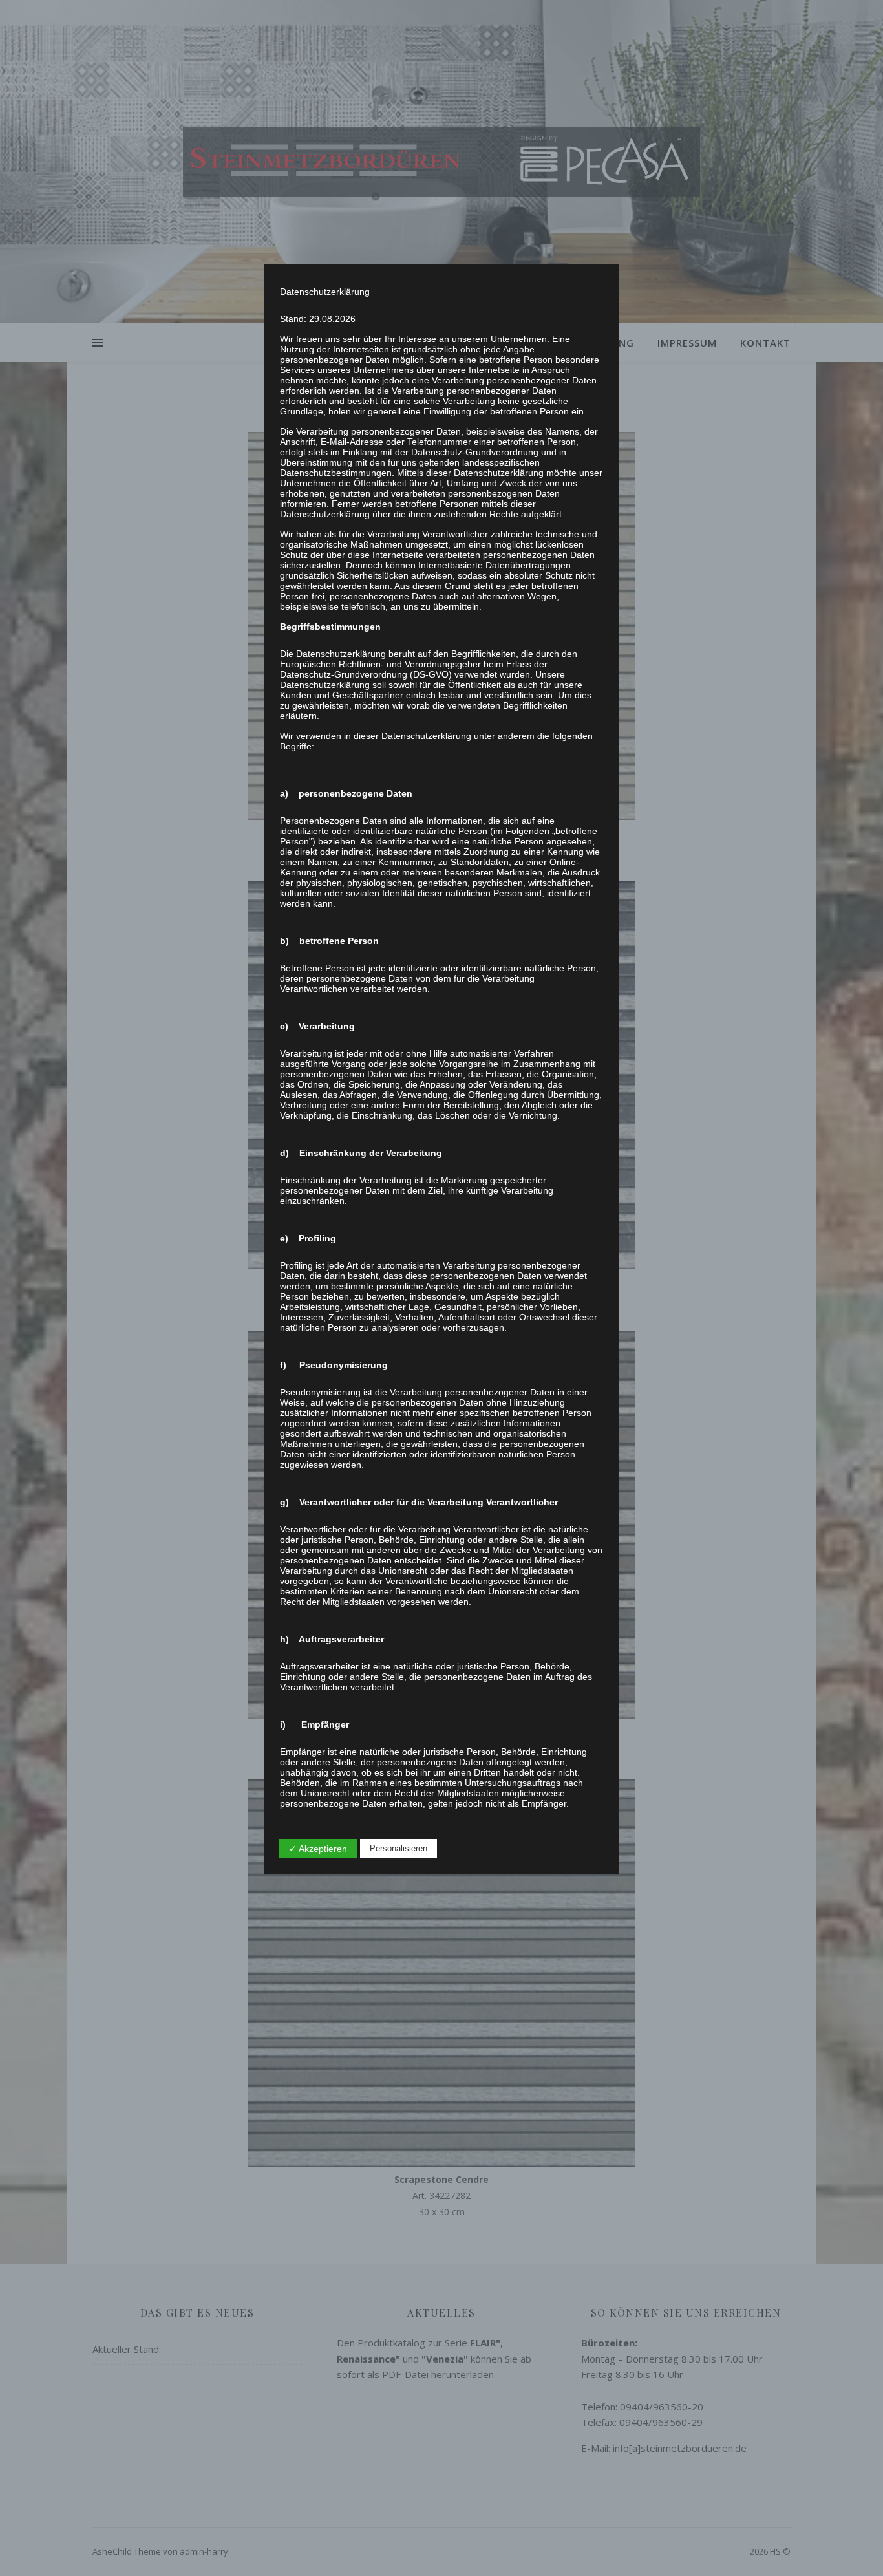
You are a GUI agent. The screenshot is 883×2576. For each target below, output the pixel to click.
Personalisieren (399, 1848)
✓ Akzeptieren (318, 1849)
